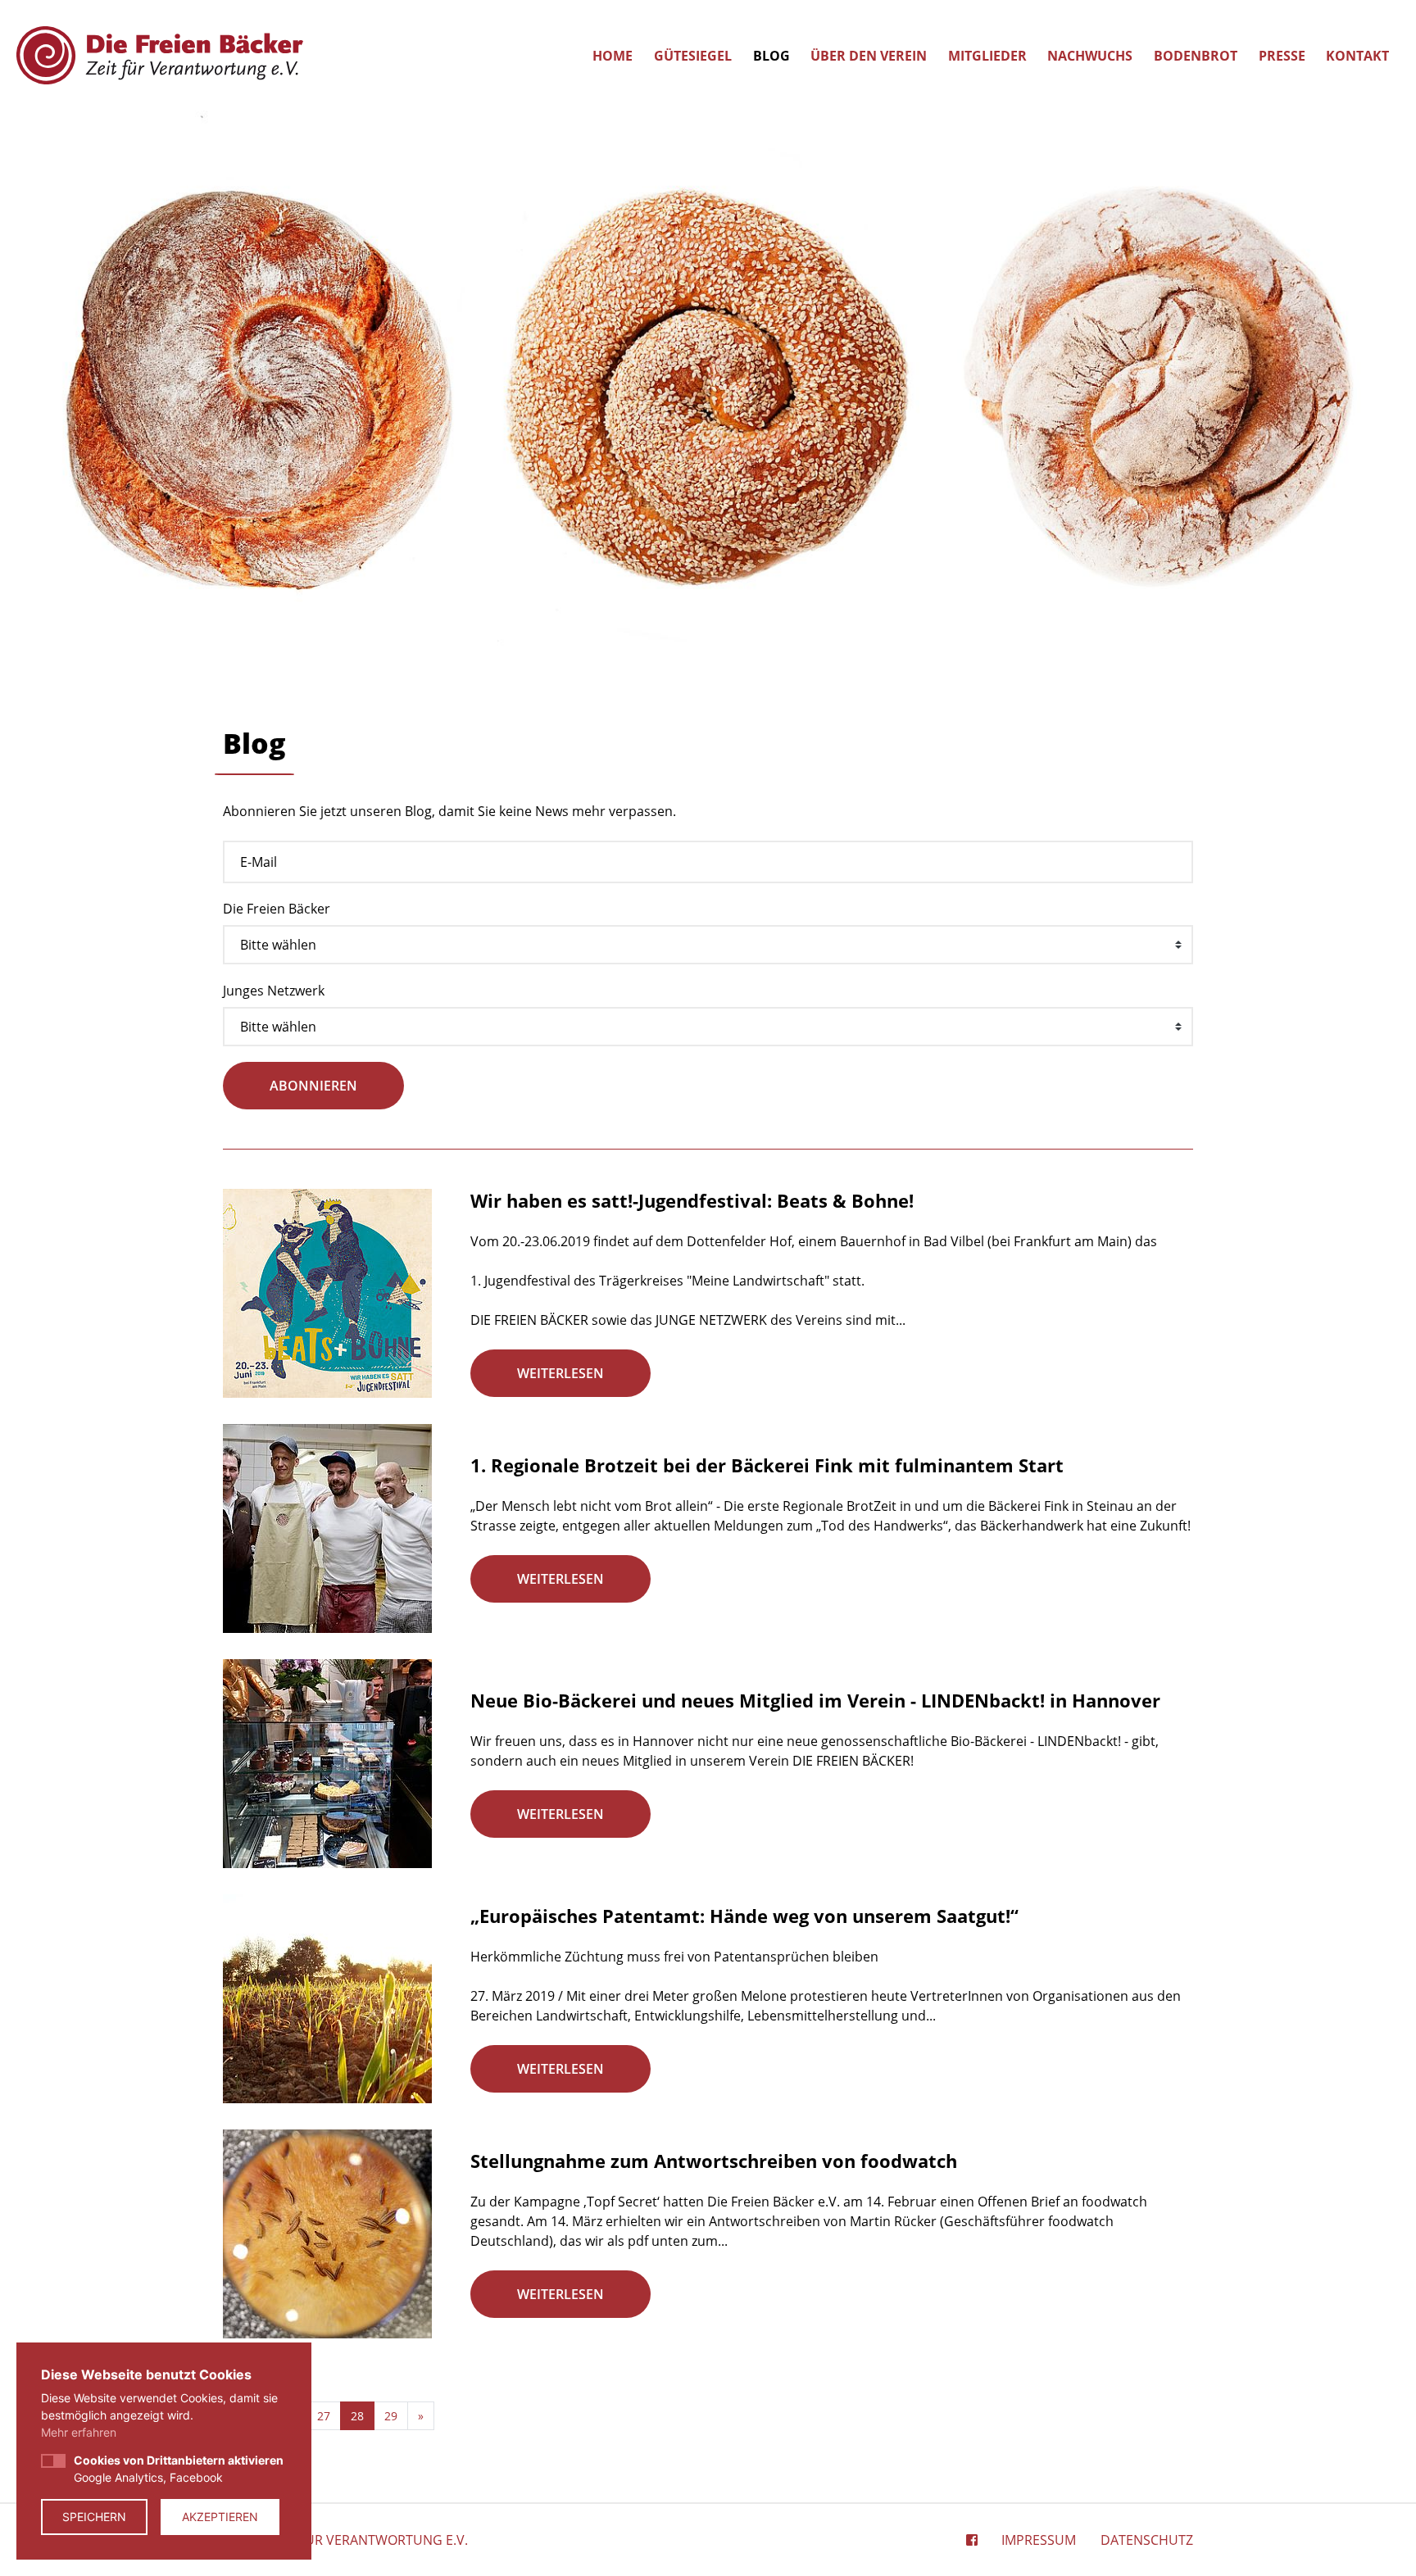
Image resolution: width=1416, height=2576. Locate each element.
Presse (1282, 56)
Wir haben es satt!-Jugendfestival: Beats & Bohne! (692, 1200)
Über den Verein (869, 56)
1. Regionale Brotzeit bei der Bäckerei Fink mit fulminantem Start (767, 1465)
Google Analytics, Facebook (179, 2469)
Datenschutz (1147, 2540)
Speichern (94, 2517)
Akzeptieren (220, 2517)
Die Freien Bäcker (277, 909)
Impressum (1039, 2540)
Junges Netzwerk (274, 991)
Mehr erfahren (79, 2432)
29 (391, 2416)
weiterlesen (560, 1373)
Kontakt (1357, 56)
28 (357, 2416)
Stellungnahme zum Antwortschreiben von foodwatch (714, 2161)
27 (324, 2416)
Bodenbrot (1196, 56)
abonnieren (313, 1086)
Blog (772, 56)
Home (613, 56)
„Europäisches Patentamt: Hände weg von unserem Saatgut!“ (744, 1916)
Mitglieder (987, 56)
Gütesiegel (693, 56)
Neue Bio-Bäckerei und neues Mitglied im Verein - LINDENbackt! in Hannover (815, 1700)
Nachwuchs (1090, 56)
